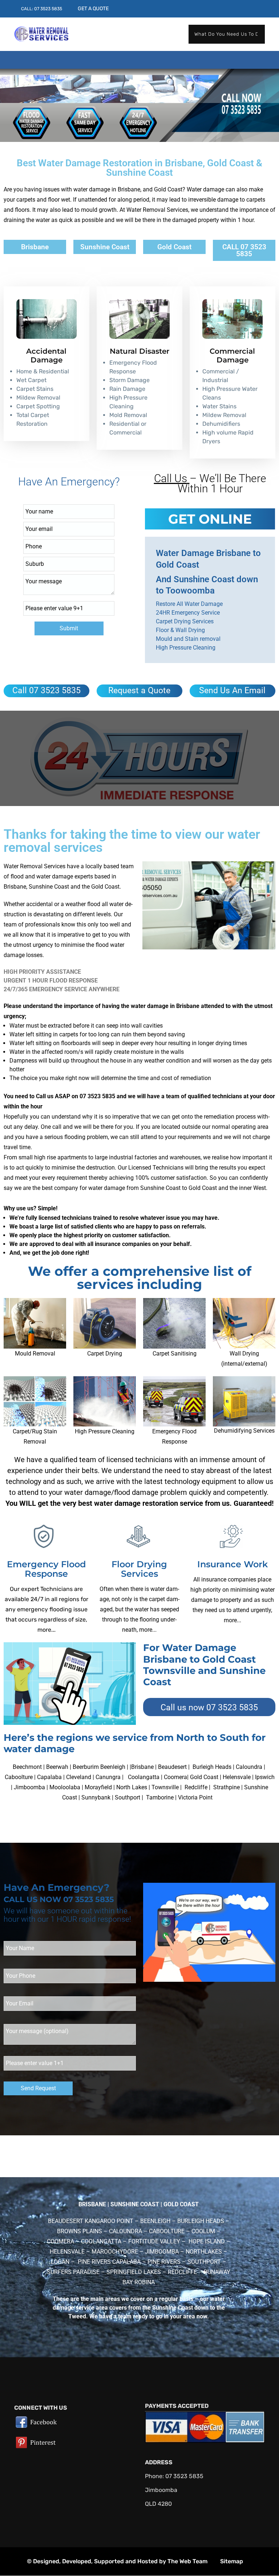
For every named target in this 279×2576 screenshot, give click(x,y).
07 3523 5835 (48, 9)
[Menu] (21, 55)
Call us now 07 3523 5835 (209, 1708)
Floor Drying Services (139, 1569)
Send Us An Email (232, 690)
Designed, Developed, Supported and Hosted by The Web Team (120, 2561)
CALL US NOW (33, 1899)
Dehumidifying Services (244, 1431)
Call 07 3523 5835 (46, 690)
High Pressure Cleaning (105, 1431)
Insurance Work (232, 1564)
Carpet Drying (105, 1354)
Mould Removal (35, 1354)
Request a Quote (139, 690)
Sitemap (232, 2561)
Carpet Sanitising (175, 1354)
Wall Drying (244, 1354)
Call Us (171, 478)
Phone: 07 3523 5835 (174, 2476)
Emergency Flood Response (46, 1569)
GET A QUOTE (93, 9)
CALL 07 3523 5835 (244, 250)
